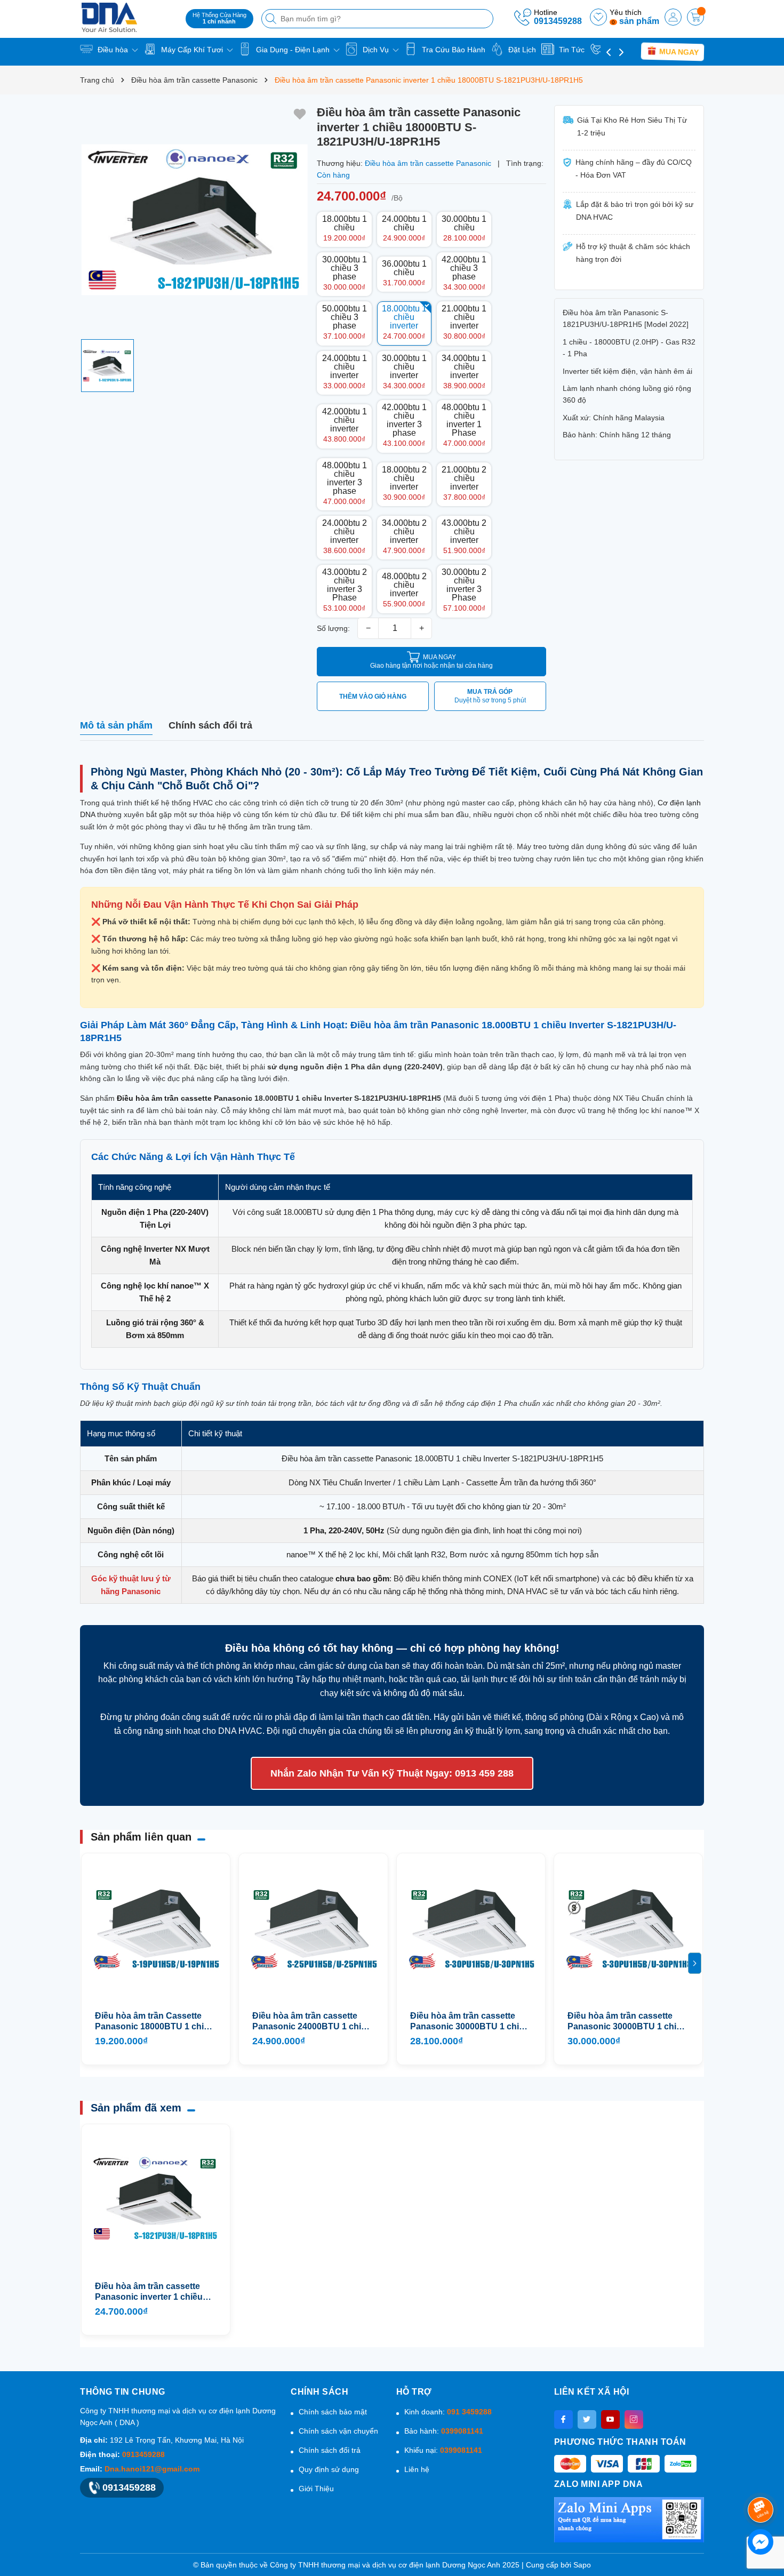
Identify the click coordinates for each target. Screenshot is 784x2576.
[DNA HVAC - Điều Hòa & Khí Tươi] (129, 17)
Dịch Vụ (376, 50)
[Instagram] (634, 2419)
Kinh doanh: (448, 2412)
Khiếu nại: (443, 2450)
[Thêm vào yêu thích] (300, 114)
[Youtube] (610, 2419)
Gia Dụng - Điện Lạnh (293, 50)
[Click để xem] (194, 219)
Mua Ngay (678, 52)
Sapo (582, 2565)
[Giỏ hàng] (695, 17)
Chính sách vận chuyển (338, 2431)
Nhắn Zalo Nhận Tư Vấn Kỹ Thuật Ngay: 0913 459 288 (392, 1773)
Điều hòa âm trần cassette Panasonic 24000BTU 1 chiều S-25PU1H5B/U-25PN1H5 (312, 2022)
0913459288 (558, 21)
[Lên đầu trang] (762, 2481)
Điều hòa (113, 50)
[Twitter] (587, 2419)
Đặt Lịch (521, 50)
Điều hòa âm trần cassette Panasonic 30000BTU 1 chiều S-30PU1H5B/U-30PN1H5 (470, 2022)
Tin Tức (571, 50)
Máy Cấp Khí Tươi (192, 50)
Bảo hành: (444, 2431)
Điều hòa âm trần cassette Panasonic (185, 1098)
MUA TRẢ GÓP (490, 696)
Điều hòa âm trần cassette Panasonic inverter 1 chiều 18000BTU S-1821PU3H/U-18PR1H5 (149, 2292)
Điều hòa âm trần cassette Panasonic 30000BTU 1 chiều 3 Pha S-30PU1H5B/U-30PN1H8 (627, 2022)
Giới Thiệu (316, 2489)
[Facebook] (563, 2419)
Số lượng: (333, 628)
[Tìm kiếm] (272, 19)
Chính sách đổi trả (330, 2450)
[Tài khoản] (673, 17)
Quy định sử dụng (329, 2469)
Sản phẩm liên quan (141, 1837)
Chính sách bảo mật (333, 2412)
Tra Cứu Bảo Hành (453, 50)
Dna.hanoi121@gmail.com (152, 2469)
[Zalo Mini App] (629, 2519)
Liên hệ (417, 2469)
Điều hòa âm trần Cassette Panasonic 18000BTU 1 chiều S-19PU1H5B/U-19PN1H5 (154, 2022)
